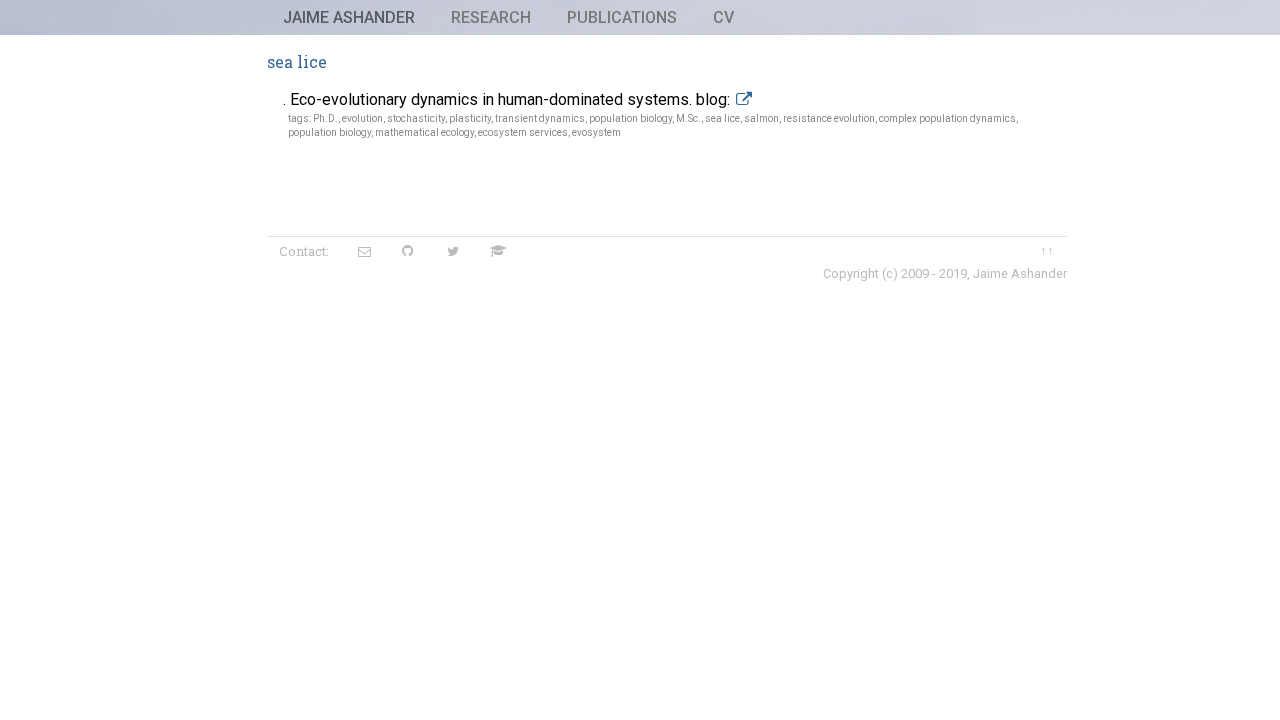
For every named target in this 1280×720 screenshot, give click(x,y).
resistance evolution (829, 118)
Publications (622, 17)
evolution (362, 118)
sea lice (722, 118)
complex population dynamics (947, 118)
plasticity (470, 118)
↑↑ (1047, 250)
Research (491, 17)
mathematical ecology (424, 132)
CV (723, 17)
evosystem (596, 132)
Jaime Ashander (349, 17)
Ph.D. (325, 118)
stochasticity (416, 118)
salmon (761, 118)
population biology (630, 118)
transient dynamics (540, 118)
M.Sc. (688, 118)
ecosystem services (523, 132)
